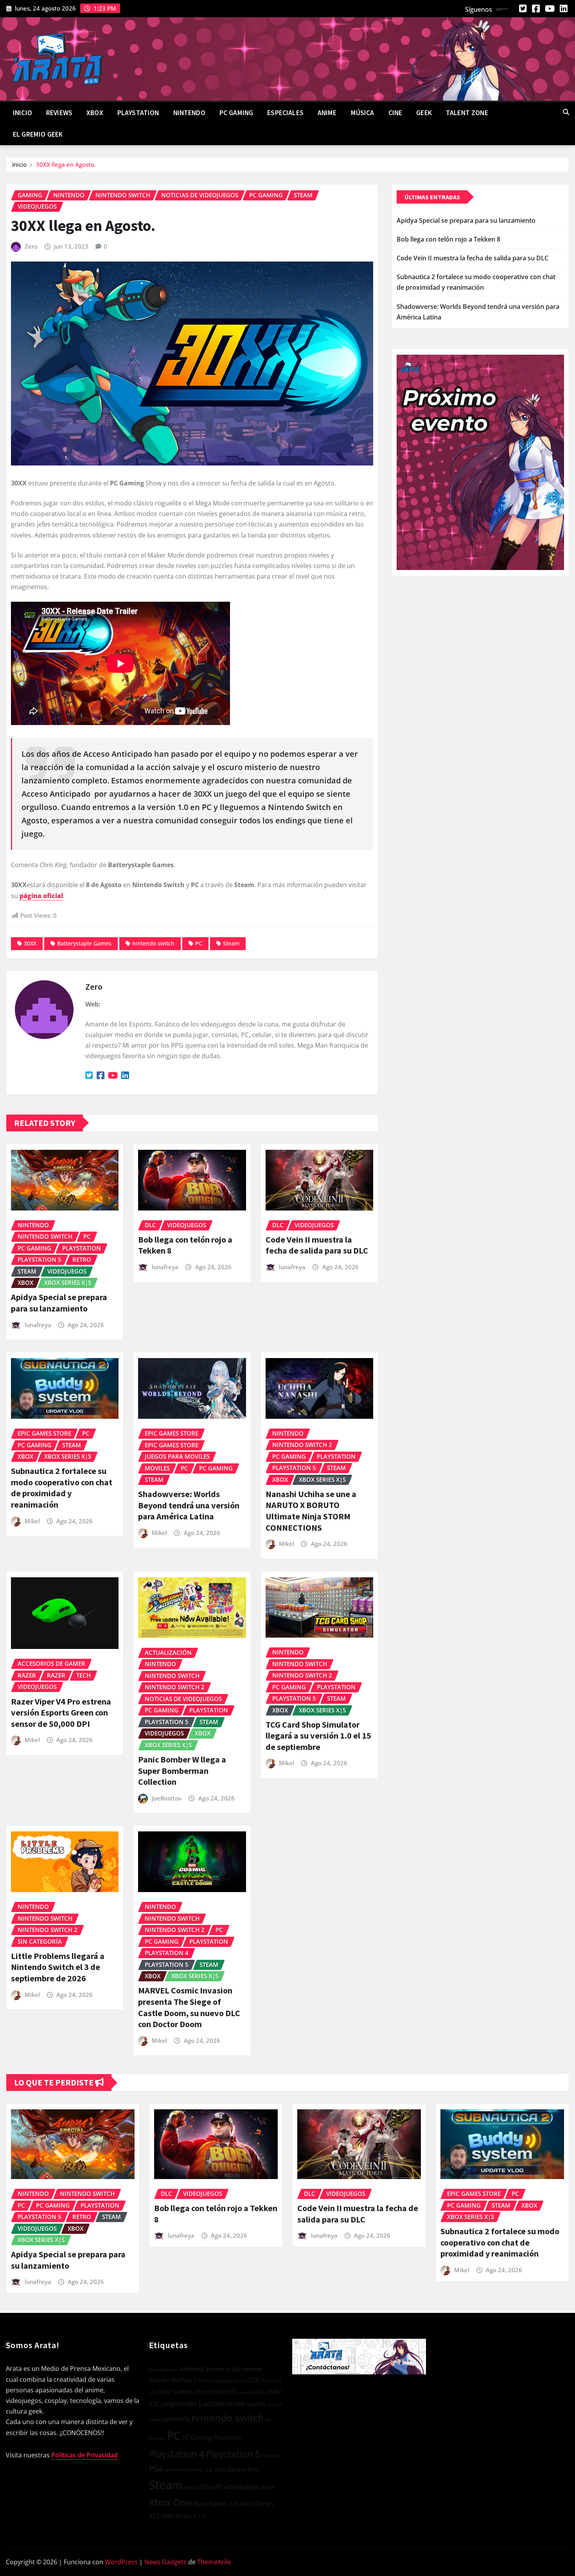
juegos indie (179, 2404)
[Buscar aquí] (566, 112)
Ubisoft (211, 2487)
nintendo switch (153, 943)
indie (275, 2391)
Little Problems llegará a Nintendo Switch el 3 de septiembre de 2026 (58, 1967)
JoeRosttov (167, 1798)
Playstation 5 (233, 2454)
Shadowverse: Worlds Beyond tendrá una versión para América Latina (189, 1505)
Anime (327, 113)
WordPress (121, 2562)
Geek (424, 113)
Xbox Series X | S (183, 2516)
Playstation (228, 2438)
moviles (256, 2404)
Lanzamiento (222, 2403)
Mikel (32, 1521)
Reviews (59, 113)
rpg (208, 2470)
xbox (268, 2487)
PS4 (156, 2469)
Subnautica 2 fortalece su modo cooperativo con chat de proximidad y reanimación (62, 1488)
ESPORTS (225, 2392)
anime (215, 2369)
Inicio (22, 113)
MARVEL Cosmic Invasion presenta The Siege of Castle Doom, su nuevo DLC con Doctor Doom (189, 2007)
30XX (30, 943)
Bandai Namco (171, 2380)
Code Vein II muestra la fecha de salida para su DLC (317, 1245)
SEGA (220, 2470)
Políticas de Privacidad (84, 2455)
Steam (231, 943)
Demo (240, 2380)
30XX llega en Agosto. (66, 164)
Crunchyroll (219, 2380)
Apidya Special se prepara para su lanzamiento (59, 1303)
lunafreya (38, 1325)
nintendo (177, 2419)
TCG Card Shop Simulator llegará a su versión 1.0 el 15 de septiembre (318, 1736)
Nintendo (189, 113)
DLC (254, 2380)
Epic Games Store (185, 2392)
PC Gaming (236, 113)
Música (363, 113)
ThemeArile (214, 2562)
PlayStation (138, 113)
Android (192, 2369)
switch (191, 2487)
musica (275, 2405)
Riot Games (191, 2470)
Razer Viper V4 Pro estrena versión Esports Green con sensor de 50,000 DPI (61, 1713)
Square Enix (243, 2469)
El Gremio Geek (38, 134)
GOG (260, 2392)
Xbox (95, 113)
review (171, 2470)
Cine (395, 113)
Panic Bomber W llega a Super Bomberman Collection (182, 1771)
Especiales (285, 113)
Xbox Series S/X (216, 2504)
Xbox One (170, 2502)
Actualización (164, 2369)
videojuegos (242, 2487)
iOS (154, 2404)
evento (246, 2392)
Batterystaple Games (84, 943)
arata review (243, 2369)
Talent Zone (467, 113)
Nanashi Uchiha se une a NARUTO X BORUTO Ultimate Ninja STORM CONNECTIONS (311, 1511)
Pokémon (271, 2456)
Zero (31, 246)
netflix (155, 2420)
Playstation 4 (177, 2454)
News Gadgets (165, 2562)
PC (199, 943)
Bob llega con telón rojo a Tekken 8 (448, 239)
